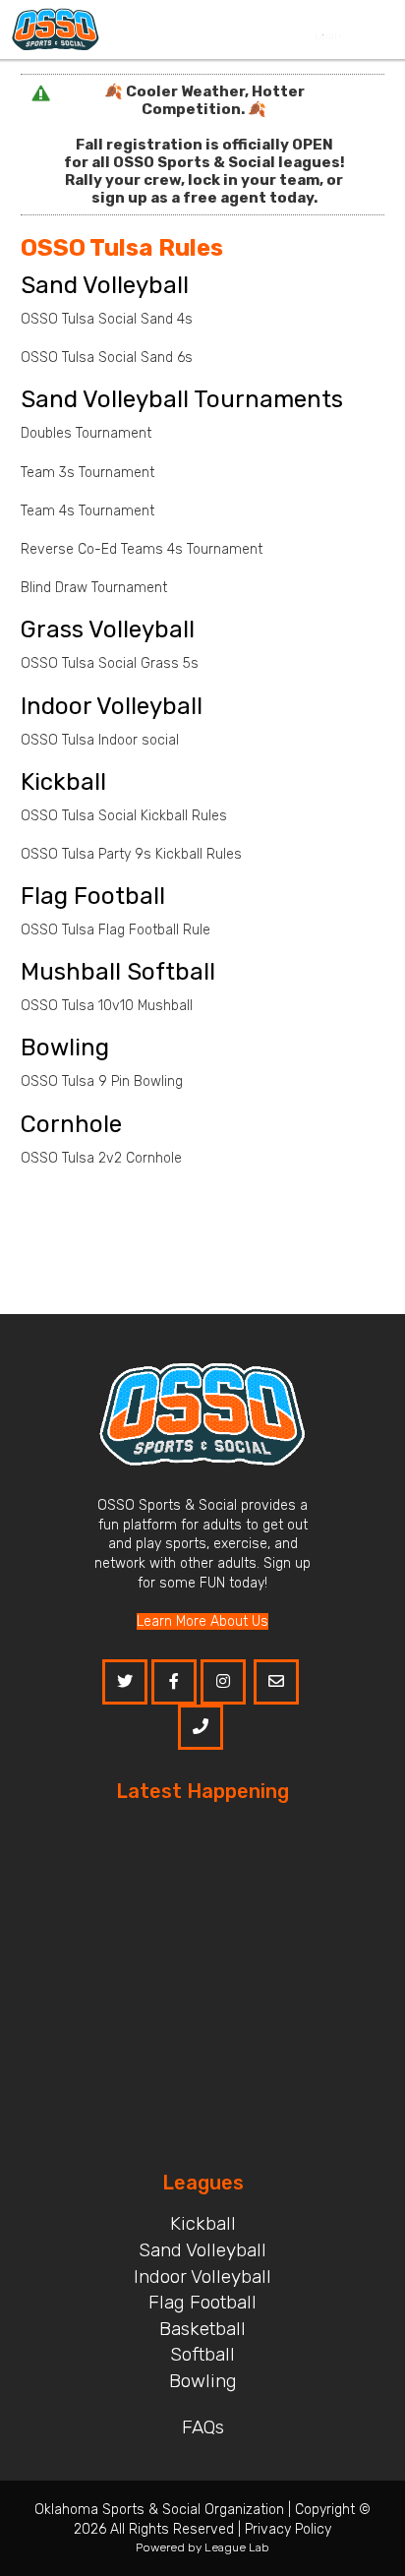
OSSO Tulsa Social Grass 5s (112, 663)
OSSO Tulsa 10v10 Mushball (107, 1006)
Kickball (203, 2223)
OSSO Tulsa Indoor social (100, 740)
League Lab (237, 2547)
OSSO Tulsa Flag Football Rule (116, 930)
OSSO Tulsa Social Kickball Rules (124, 816)
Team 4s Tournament (87, 511)
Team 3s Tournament (87, 473)
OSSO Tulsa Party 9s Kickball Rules (131, 854)
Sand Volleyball (202, 2250)
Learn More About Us (202, 1621)
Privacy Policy (288, 2529)
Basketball (202, 2329)
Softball (202, 2354)
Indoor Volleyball (202, 2276)
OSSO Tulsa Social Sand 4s (109, 319)
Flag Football (202, 2302)
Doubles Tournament (86, 433)
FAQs (203, 2427)
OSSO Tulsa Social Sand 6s (107, 358)
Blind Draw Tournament (94, 588)
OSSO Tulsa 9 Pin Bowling (102, 1081)
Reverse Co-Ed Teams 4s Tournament (142, 549)
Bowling (203, 2381)
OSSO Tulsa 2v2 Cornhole (101, 1158)
